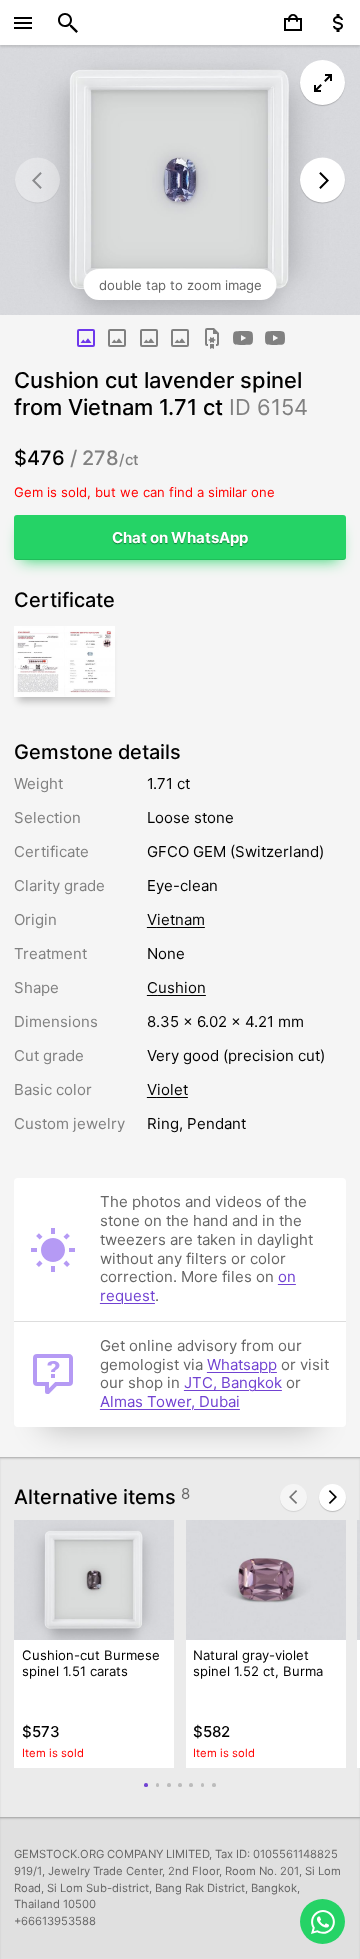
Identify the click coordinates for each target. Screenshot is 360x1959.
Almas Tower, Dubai (170, 1401)
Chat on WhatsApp (180, 537)
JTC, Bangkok (233, 1382)
